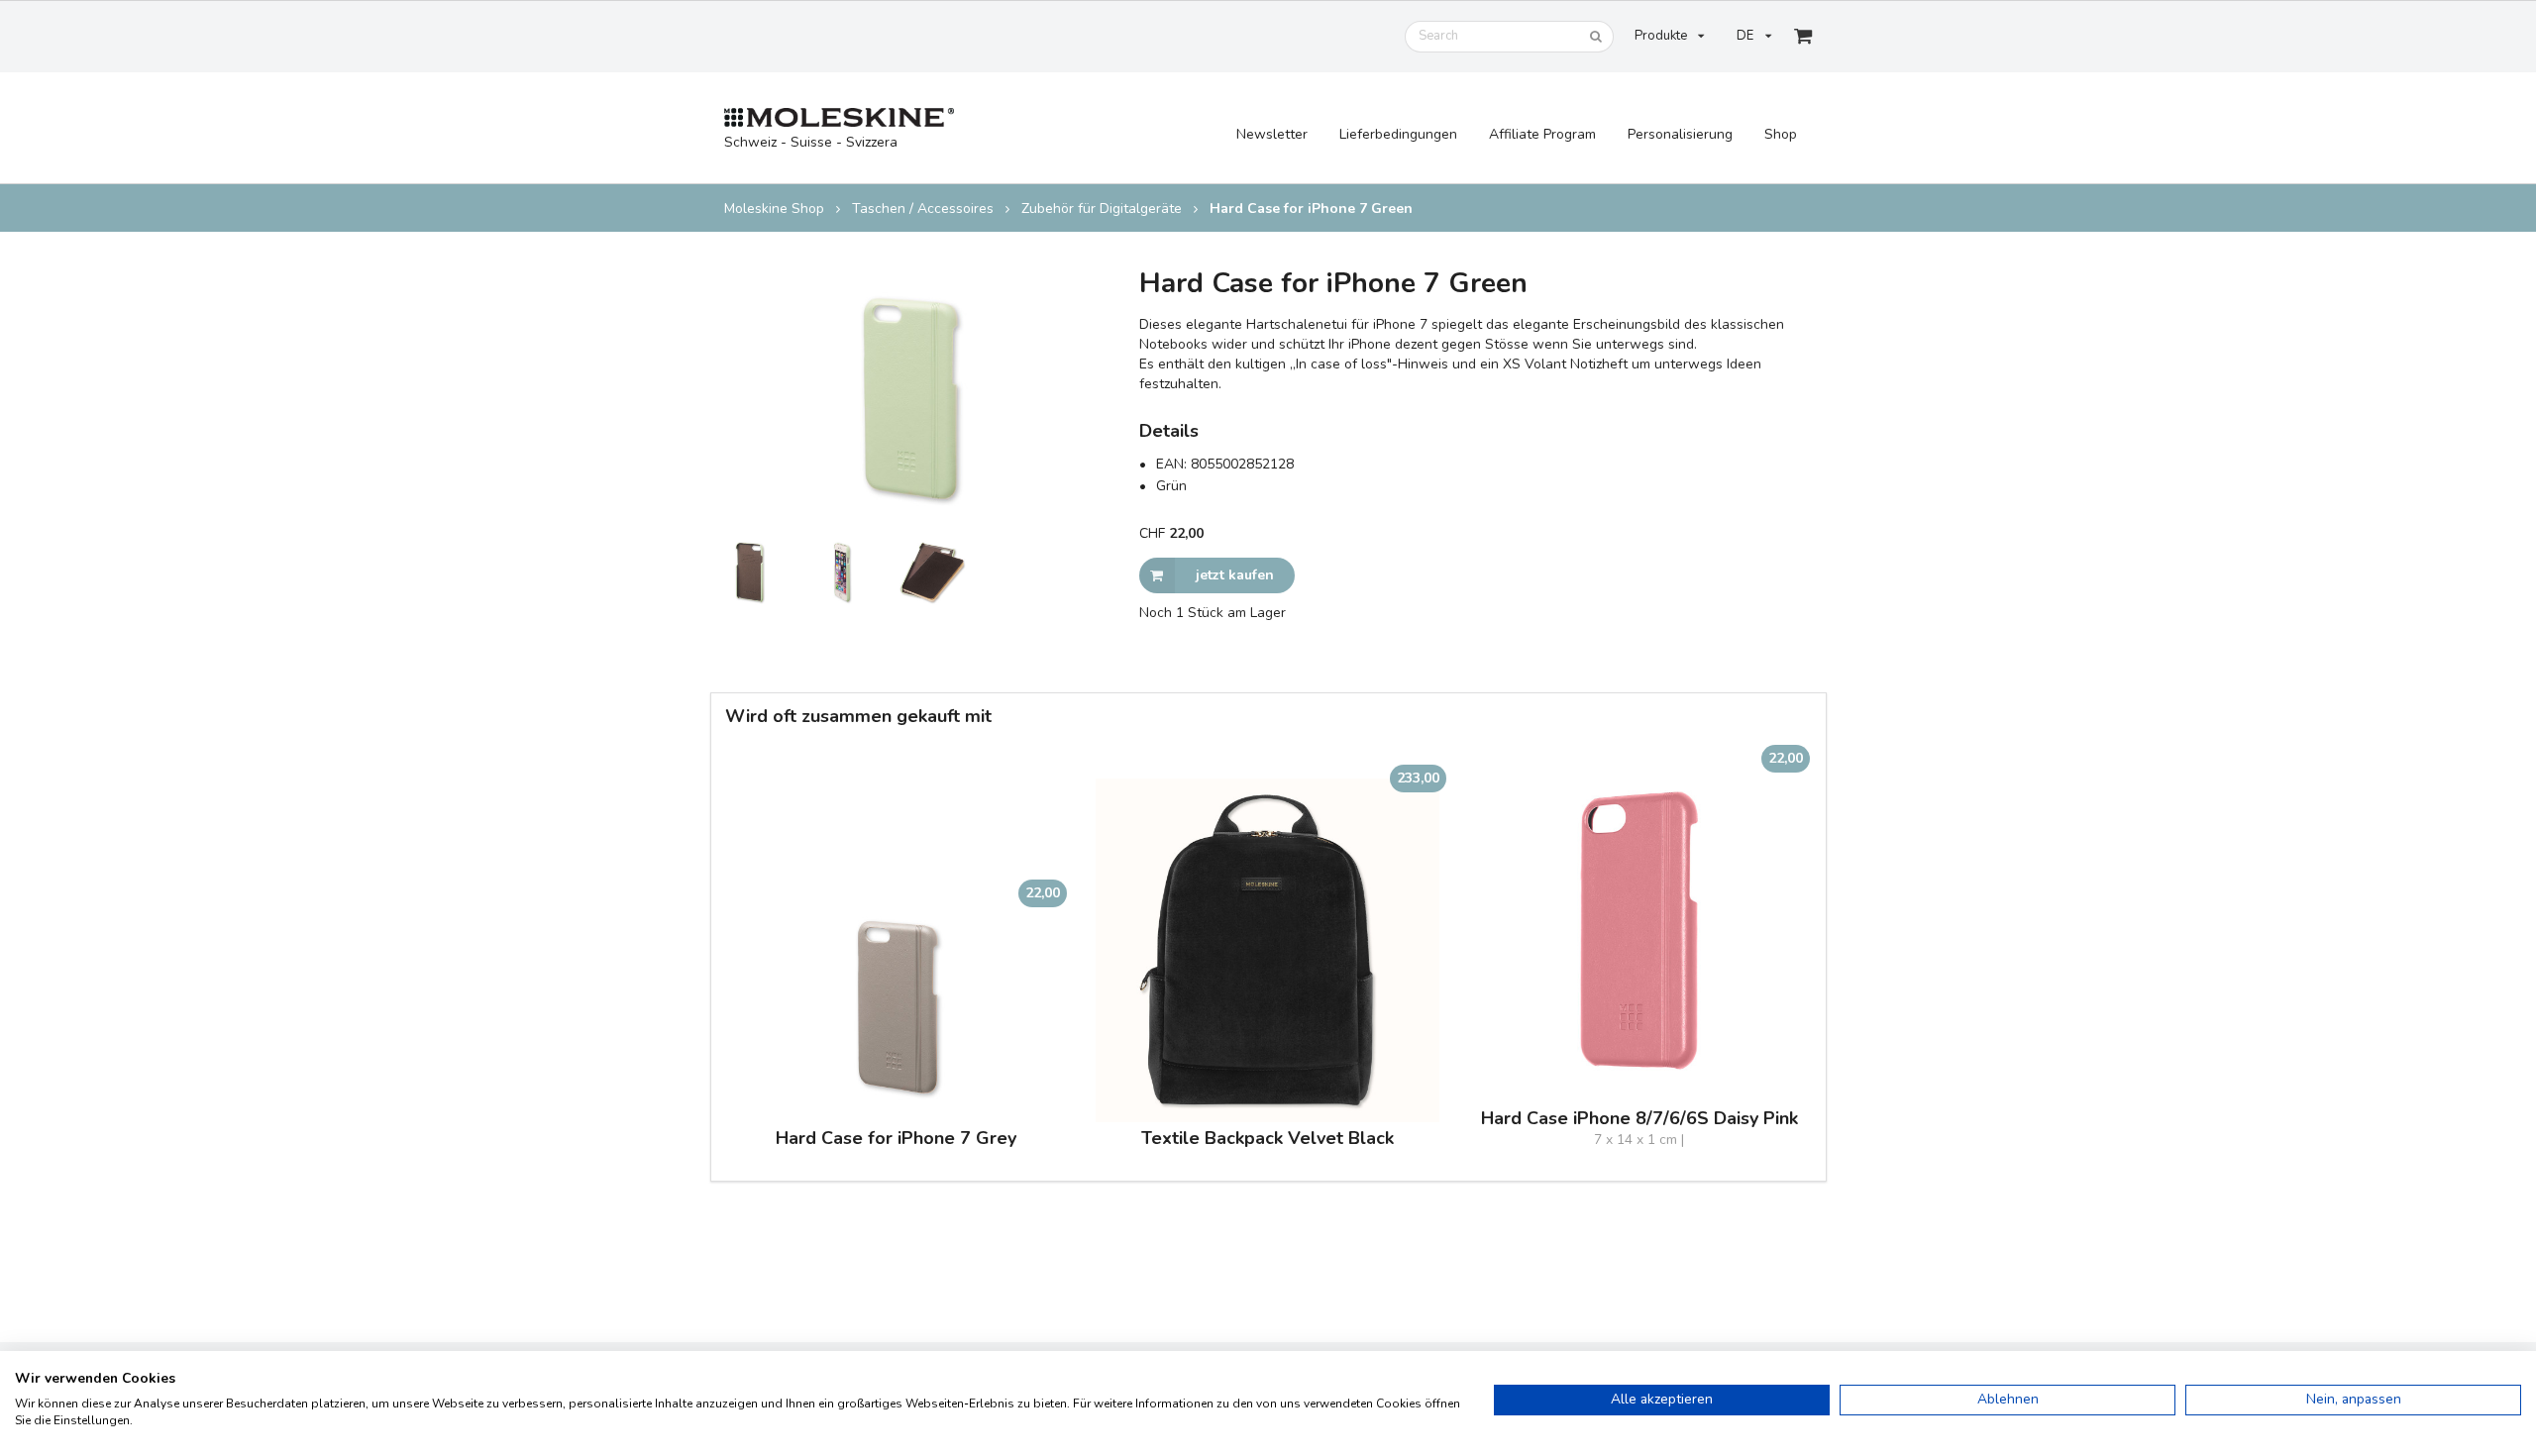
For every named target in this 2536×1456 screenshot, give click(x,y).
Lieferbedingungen (1398, 134)
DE (1745, 36)
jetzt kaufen (1235, 575)
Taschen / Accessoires (923, 209)
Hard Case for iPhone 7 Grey (896, 1139)
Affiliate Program (1542, 134)
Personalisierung (1680, 134)
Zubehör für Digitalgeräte (1102, 209)
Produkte (1661, 36)
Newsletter (1272, 134)
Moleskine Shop (774, 209)
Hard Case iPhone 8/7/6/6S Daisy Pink (1639, 1119)
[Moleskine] (840, 118)
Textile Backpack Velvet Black (1268, 1139)
